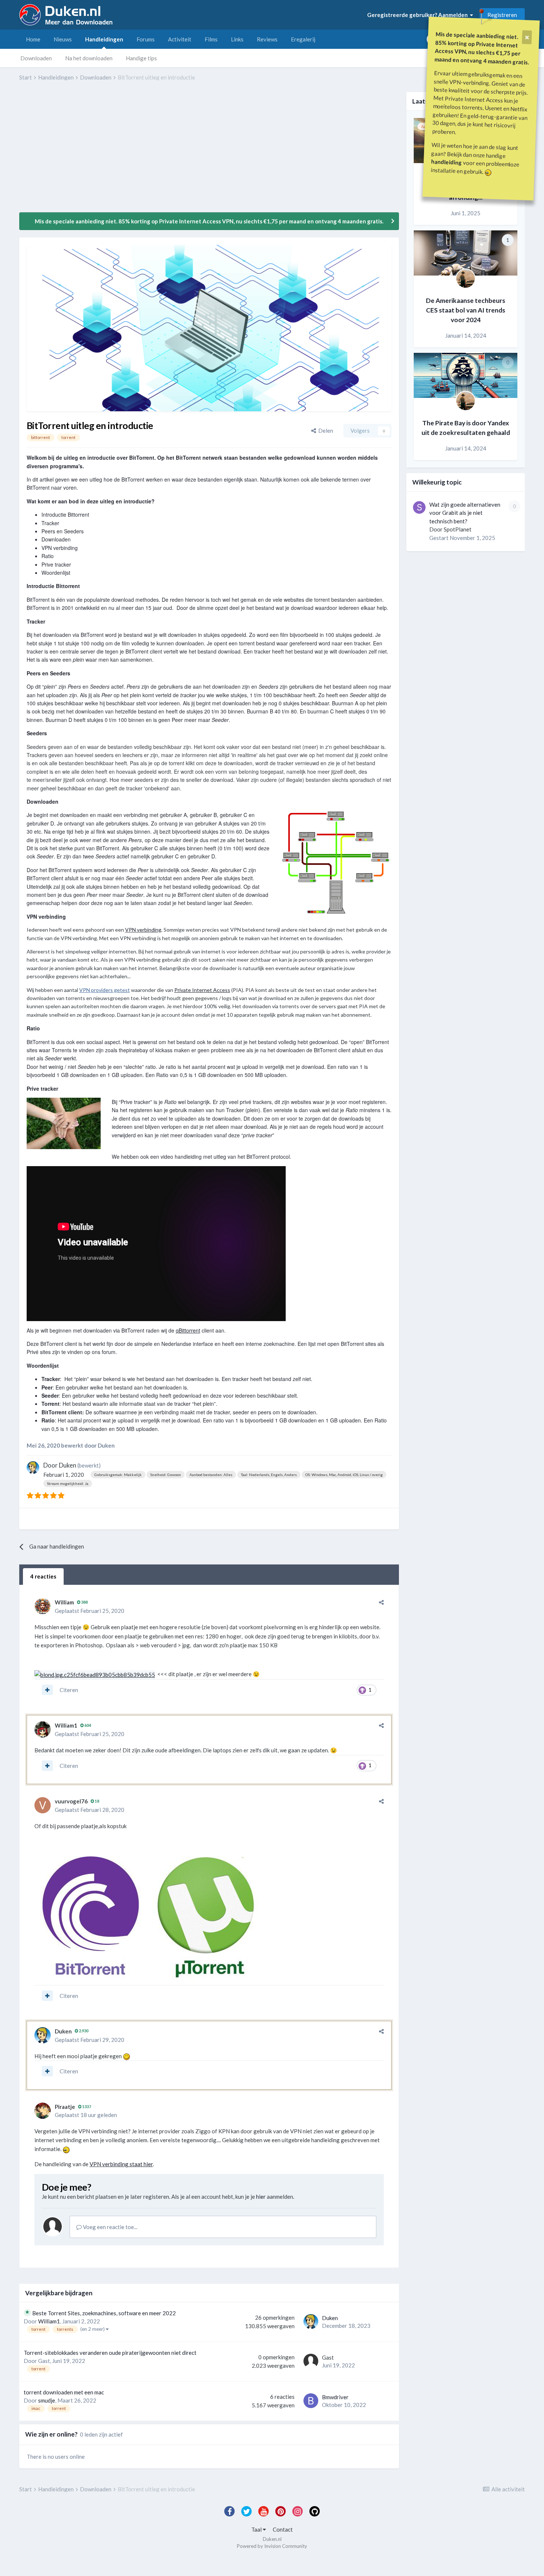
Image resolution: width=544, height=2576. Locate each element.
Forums (146, 39)
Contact (283, 2529)
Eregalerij (303, 39)
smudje (47, 2400)
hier (261, 2197)
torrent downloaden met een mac (64, 2392)
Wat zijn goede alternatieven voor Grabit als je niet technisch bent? (465, 513)
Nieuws (63, 39)
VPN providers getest (105, 990)
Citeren (69, 1690)
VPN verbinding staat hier (121, 2164)
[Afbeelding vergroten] (95, 1674)
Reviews (267, 39)
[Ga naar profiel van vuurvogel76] (43, 1805)
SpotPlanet (458, 529)
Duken (68, 1465)
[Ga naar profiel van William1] (43, 1729)
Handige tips (141, 58)
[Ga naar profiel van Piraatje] (43, 2111)
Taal (257, 2529)
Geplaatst (90, 1611)
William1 (66, 1725)
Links (237, 39)
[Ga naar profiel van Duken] (33, 1468)
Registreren (502, 15)
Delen (325, 431)
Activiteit (180, 39)
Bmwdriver (335, 2397)
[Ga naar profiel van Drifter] (466, 278)
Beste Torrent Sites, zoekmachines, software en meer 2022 (104, 2313)
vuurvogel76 (71, 1801)
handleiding (447, 162)
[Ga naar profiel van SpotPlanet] (419, 507)
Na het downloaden (89, 58)
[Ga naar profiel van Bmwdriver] (311, 2401)
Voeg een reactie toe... (110, 2227)
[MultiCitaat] (47, 1690)
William (64, 1602)
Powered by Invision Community (272, 2546)
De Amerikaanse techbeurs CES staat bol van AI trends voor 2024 (466, 310)
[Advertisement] (154, 152)
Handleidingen (104, 39)
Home (33, 39)
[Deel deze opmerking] (381, 1602)
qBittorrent (188, 1330)
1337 (86, 2106)
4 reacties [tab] (43, 1576)
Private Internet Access (202, 990)
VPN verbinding (143, 930)
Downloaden (36, 58)
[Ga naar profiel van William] (43, 1606)
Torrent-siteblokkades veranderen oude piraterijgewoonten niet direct (110, 2353)
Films (211, 39)
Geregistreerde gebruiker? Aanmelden (419, 15)
